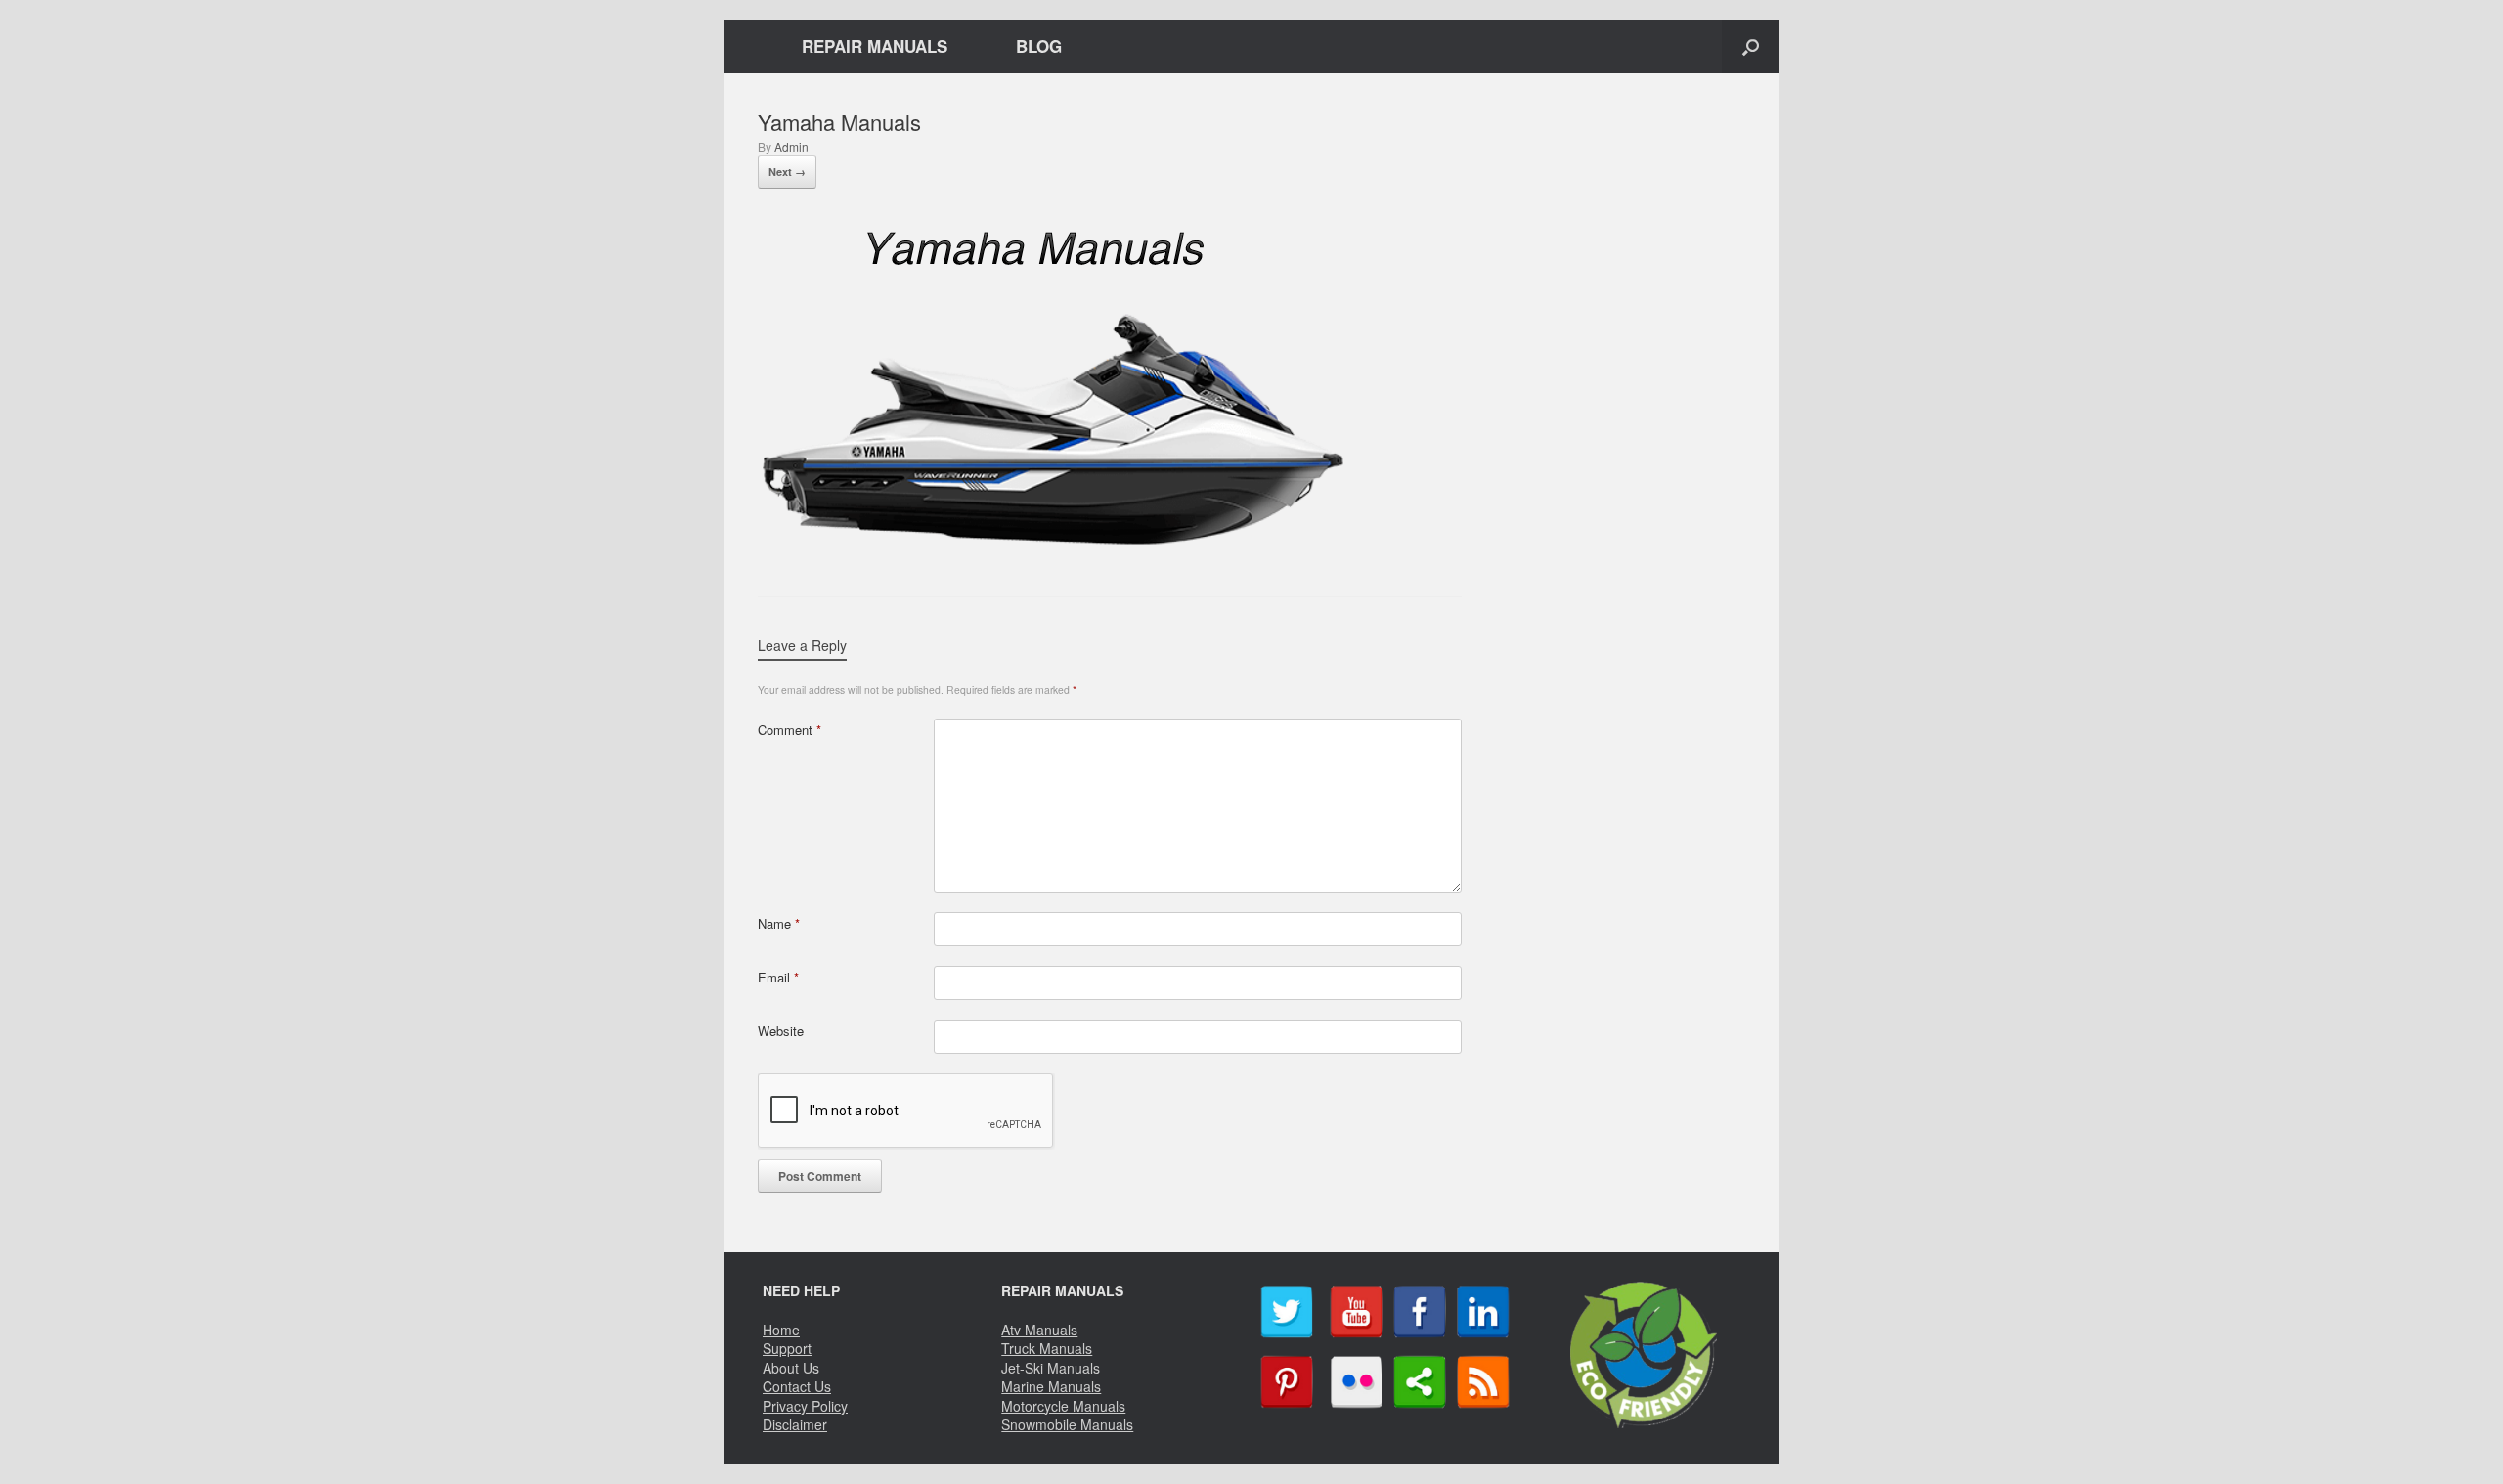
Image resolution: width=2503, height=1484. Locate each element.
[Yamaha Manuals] (1054, 544)
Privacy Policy (805, 1406)
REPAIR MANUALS (875, 46)
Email (778, 977)
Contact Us (797, 1386)
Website (781, 1031)
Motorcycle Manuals (1063, 1406)
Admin (791, 146)
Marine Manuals (1051, 1386)
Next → (787, 172)
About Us (791, 1368)
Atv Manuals (1039, 1330)
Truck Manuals (1047, 1348)
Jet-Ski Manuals (1051, 1368)
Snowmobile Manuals (1067, 1424)
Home (781, 1330)
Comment (790, 730)
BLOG (1039, 46)
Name (779, 923)
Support (787, 1348)
